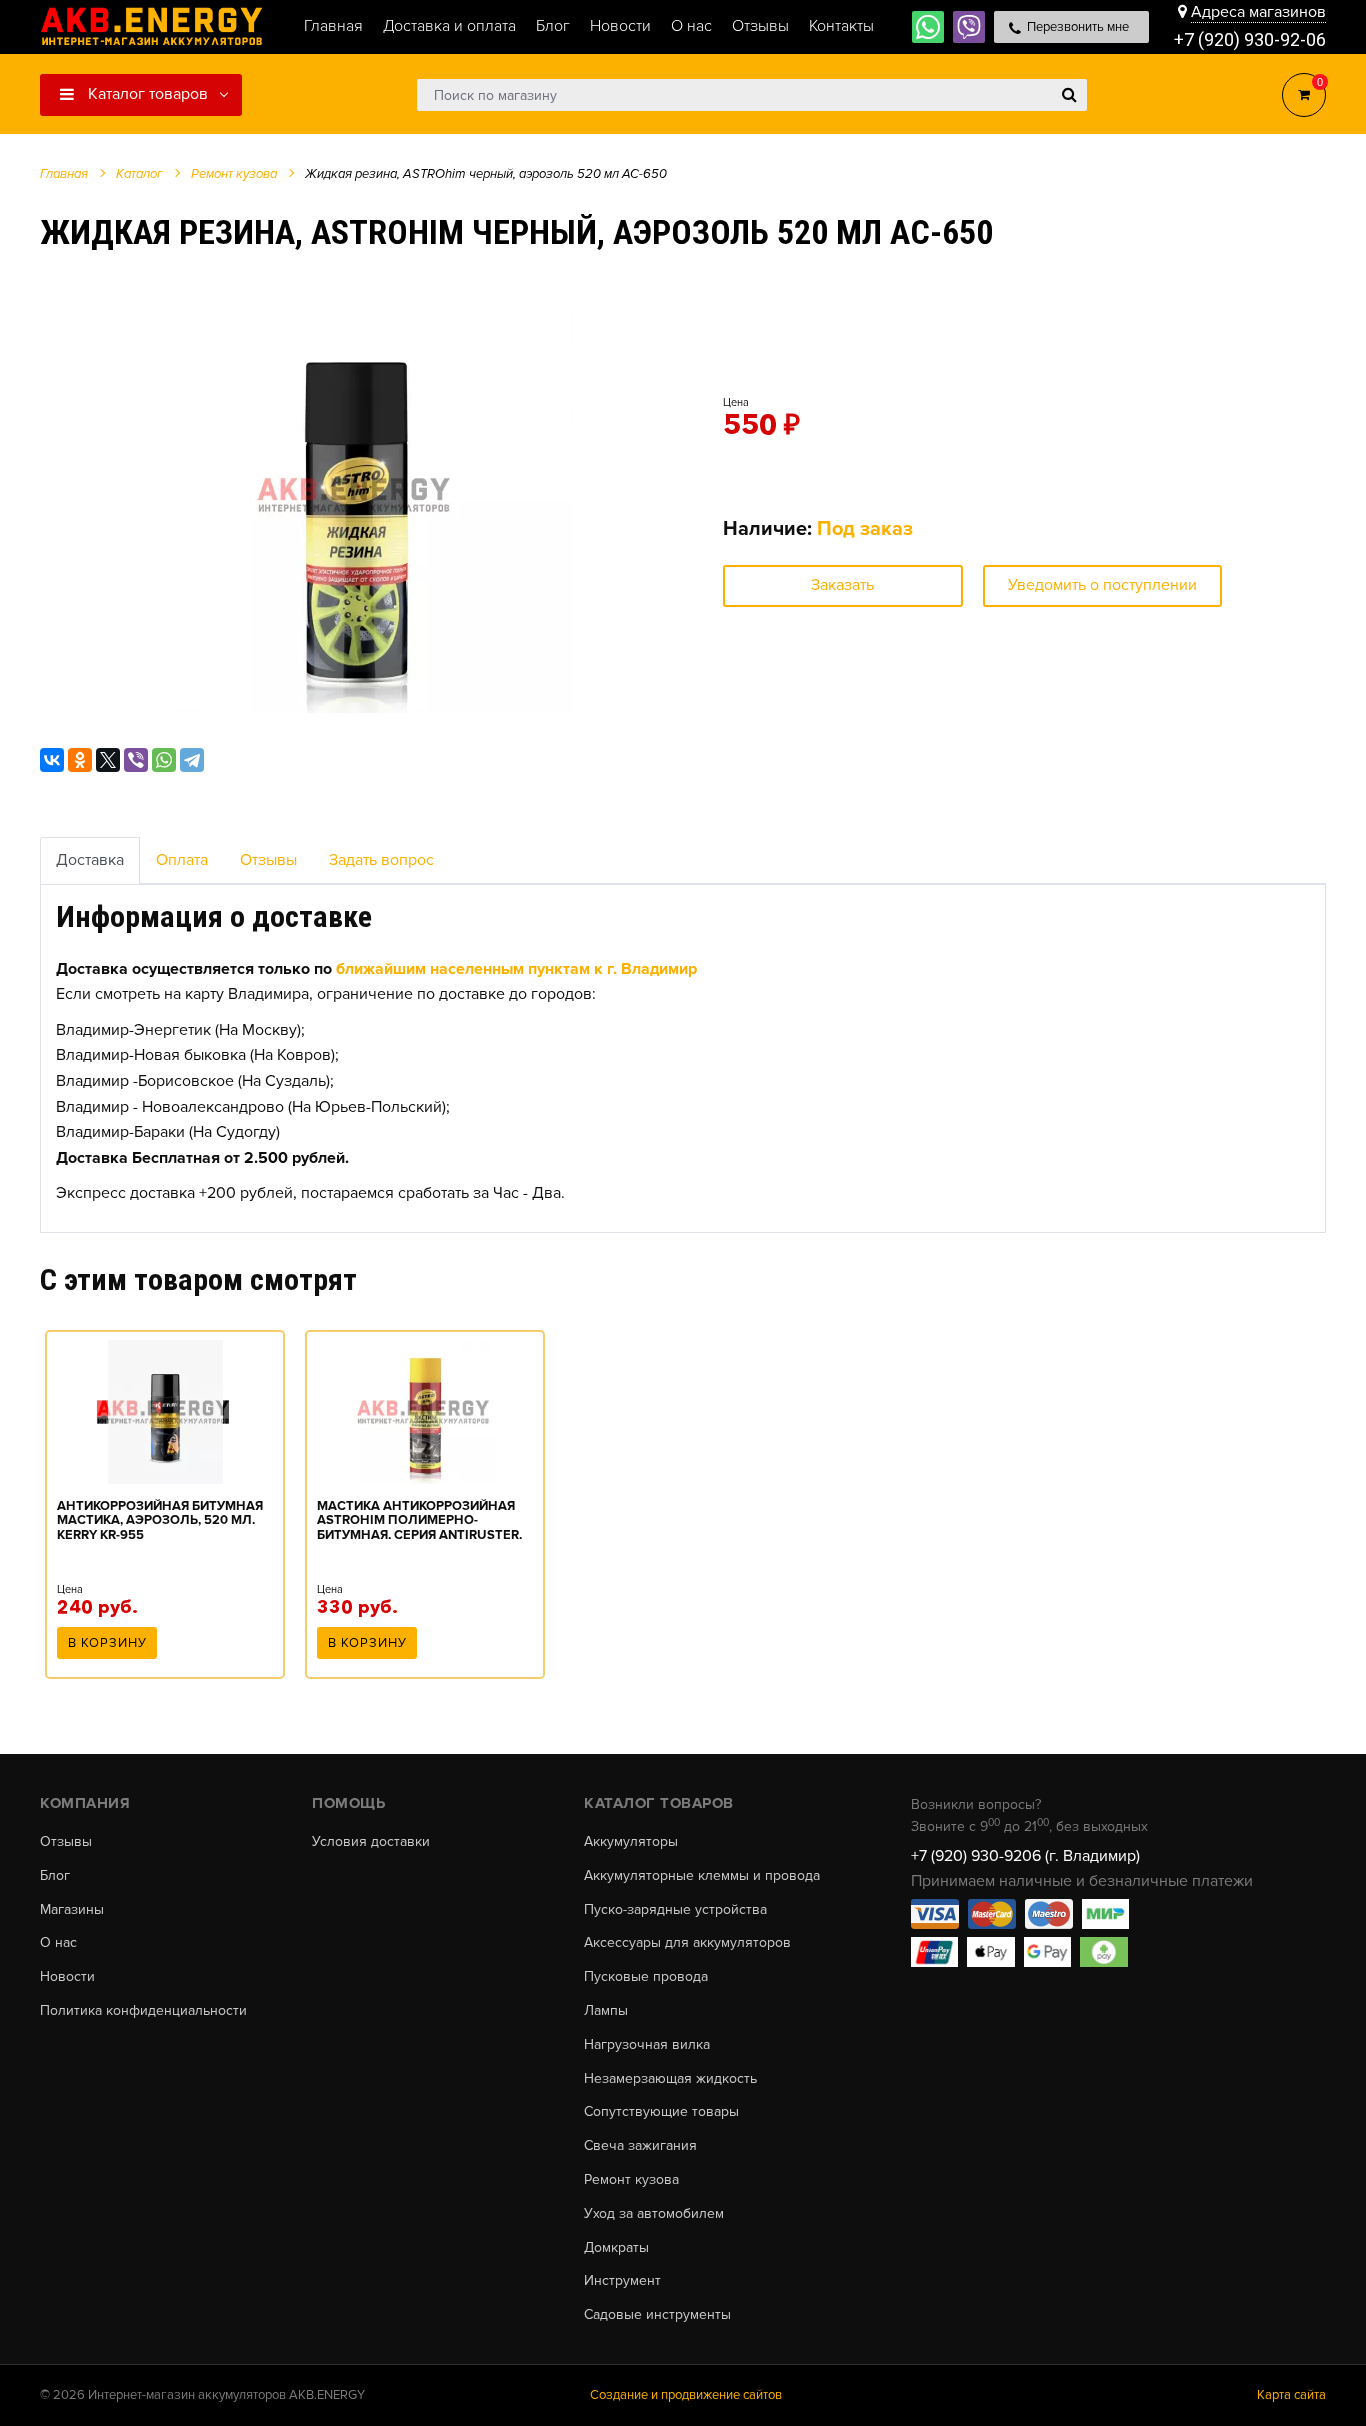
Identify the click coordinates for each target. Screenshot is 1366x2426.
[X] (108, 760)
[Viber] (136, 760)
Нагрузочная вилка (647, 2045)
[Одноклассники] (80, 760)
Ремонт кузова (631, 2180)
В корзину (107, 1643)
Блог (55, 1876)
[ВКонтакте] (52, 760)
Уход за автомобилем (654, 2214)
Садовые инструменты (657, 2315)
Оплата (182, 860)
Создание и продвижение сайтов (686, 2395)
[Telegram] (192, 760)
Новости (67, 1977)
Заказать (842, 585)
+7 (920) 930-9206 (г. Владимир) (1025, 1856)
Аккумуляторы (631, 1842)
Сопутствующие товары (661, 2112)
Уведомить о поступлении (1102, 585)
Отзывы (268, 860)
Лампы (606, 2011)
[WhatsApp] (164, 760)
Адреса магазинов (1258, 12)
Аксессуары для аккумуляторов (687, 1943)
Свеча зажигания (640, 2146)
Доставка (90, 860)
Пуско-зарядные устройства (675, 1910)
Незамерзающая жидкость (670, 2079)
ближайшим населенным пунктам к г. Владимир (516, 969)
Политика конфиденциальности (143, 2011)
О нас (58, 1943)
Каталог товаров (146, 94)
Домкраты (616, 2248)
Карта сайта (1291, 2395)
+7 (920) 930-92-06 (1250, 39)
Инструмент (622, 2281)
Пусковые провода (646, 1977)
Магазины (72, 1910)
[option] (356, 494)
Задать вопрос (381, 860)
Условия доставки (371, 1842)
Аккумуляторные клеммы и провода (702, 1876)
